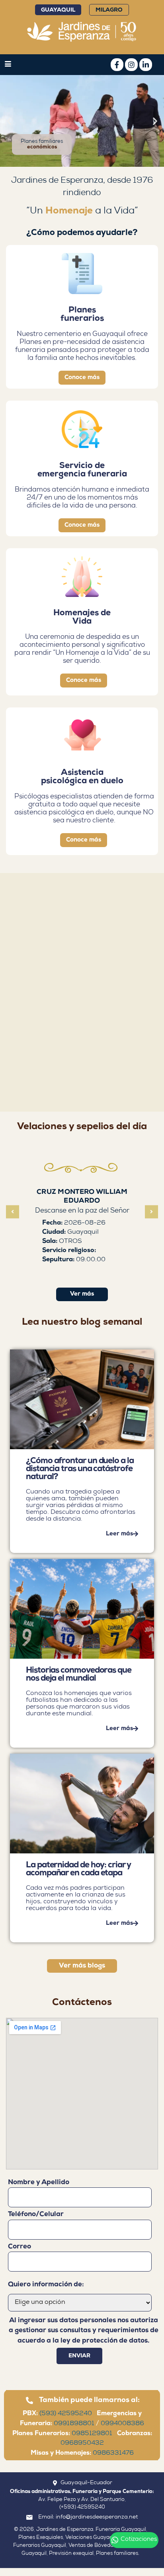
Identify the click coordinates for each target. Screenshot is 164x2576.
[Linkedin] (146, 65)
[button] (9, 121)
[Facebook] (117, 65)
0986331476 (113, 2454)
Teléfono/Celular (36, 2214)
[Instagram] (131, 65)
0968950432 (82, 2444)
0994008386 (122, 2424)
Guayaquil (58, 10)
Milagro (109, 10)
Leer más (119, 1534)
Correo (20, 2247)
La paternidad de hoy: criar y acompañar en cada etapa (78, 1869)
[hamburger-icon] (8, 65)
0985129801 (94, 2434)
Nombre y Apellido (39, 2182)
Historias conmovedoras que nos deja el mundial (79, 1674)
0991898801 (74, 2424)
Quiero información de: (46, 2285)
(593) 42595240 (68, 2414)
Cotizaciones (139, 2540)
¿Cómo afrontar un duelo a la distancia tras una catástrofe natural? (80, 1469)
